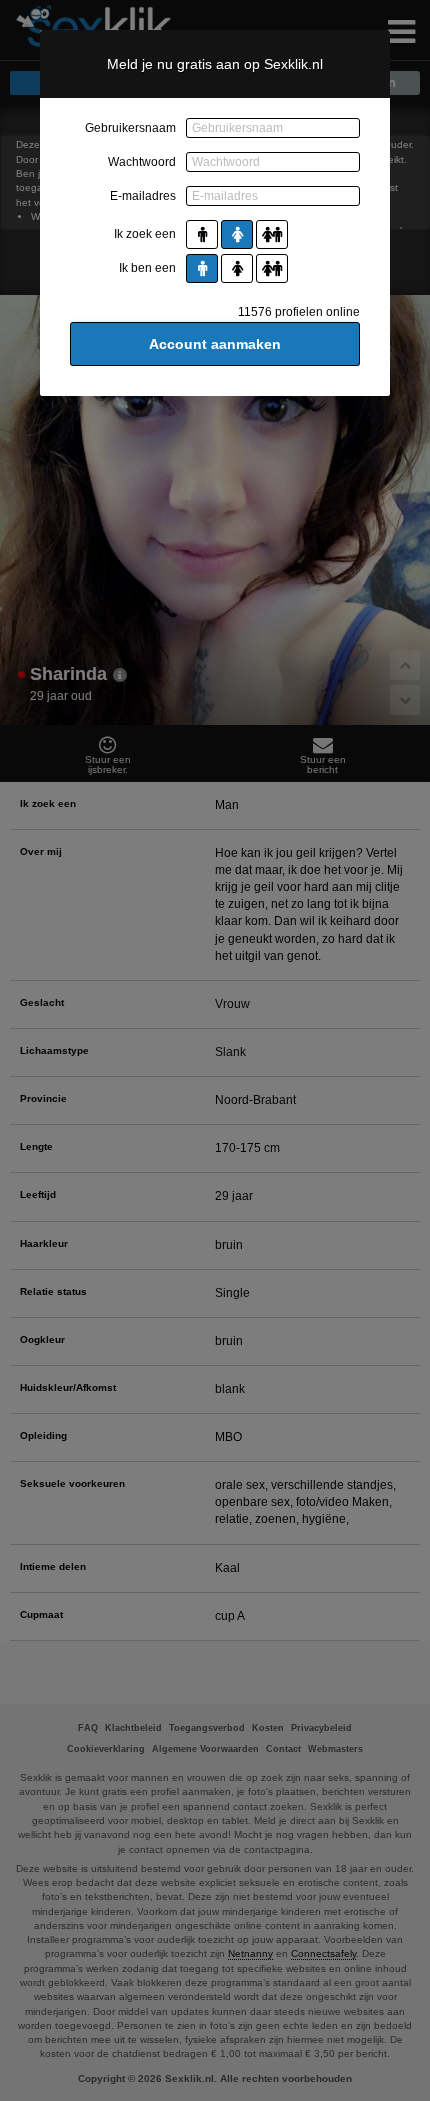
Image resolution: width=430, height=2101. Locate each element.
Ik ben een (147, 268)
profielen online (299, 312)
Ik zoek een (145, 234)
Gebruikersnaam (130, 128)
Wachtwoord (142, 162)
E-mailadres (143, 196)
